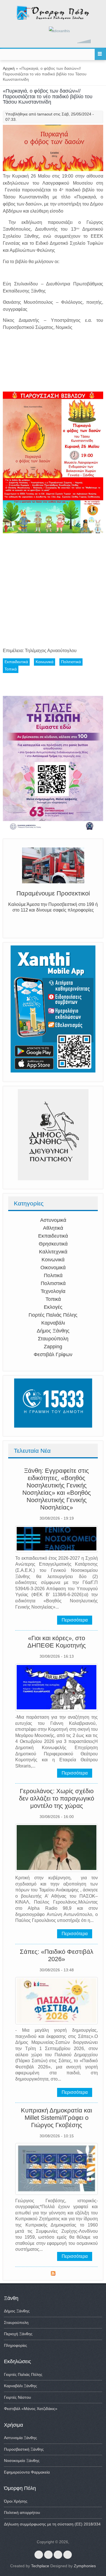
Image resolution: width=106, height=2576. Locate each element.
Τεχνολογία (53, 1291)
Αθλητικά (53, 1228)
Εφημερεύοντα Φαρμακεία (27, 2472)
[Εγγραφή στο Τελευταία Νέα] (53, 2274)
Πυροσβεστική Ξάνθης (24, 2449)
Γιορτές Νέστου (18, 2397)
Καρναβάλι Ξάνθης (20, 2386)
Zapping (53, 1347)
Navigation (100, 54)
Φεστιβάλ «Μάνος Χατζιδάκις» (31, 2409)
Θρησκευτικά (53, 1244)
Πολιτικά (53, 1275)
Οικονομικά (53, 1268)
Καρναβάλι (53, 1323)
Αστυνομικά (53, 1220)
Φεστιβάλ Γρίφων (53, 1354)
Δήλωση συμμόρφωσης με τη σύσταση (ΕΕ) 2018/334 (52, 2524)
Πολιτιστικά (53, 1283)
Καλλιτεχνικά (53, 1252)
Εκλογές (53, 1307)
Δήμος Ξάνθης (53, 1331)
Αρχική (9, 68)
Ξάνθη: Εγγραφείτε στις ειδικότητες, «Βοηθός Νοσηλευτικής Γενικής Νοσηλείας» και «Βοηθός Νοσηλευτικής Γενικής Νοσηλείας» (57, 1489)
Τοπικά (53, 1299)
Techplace (40, 2566)
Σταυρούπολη (53, 1339)
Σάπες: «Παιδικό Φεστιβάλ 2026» (57, 1955)
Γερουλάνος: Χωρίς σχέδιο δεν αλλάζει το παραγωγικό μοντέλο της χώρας (57, 1798)
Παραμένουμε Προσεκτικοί (53, 893)
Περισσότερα (75, 1620)
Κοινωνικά (53, 1260)
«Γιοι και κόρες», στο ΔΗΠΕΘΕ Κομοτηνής (57, 1642)
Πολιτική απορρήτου (22, 2512)
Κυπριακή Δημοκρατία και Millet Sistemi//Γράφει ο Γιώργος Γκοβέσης (57, 2118)
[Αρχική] (53, 19)
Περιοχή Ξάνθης (18, 2334)
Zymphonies (85, 2566)
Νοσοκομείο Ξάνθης (22, 2461)
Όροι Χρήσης (16, 2501)
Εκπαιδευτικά (53, 1236)
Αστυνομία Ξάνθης (20, 2438)
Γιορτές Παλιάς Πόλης (53, 1315)
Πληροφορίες (16, 2345)
